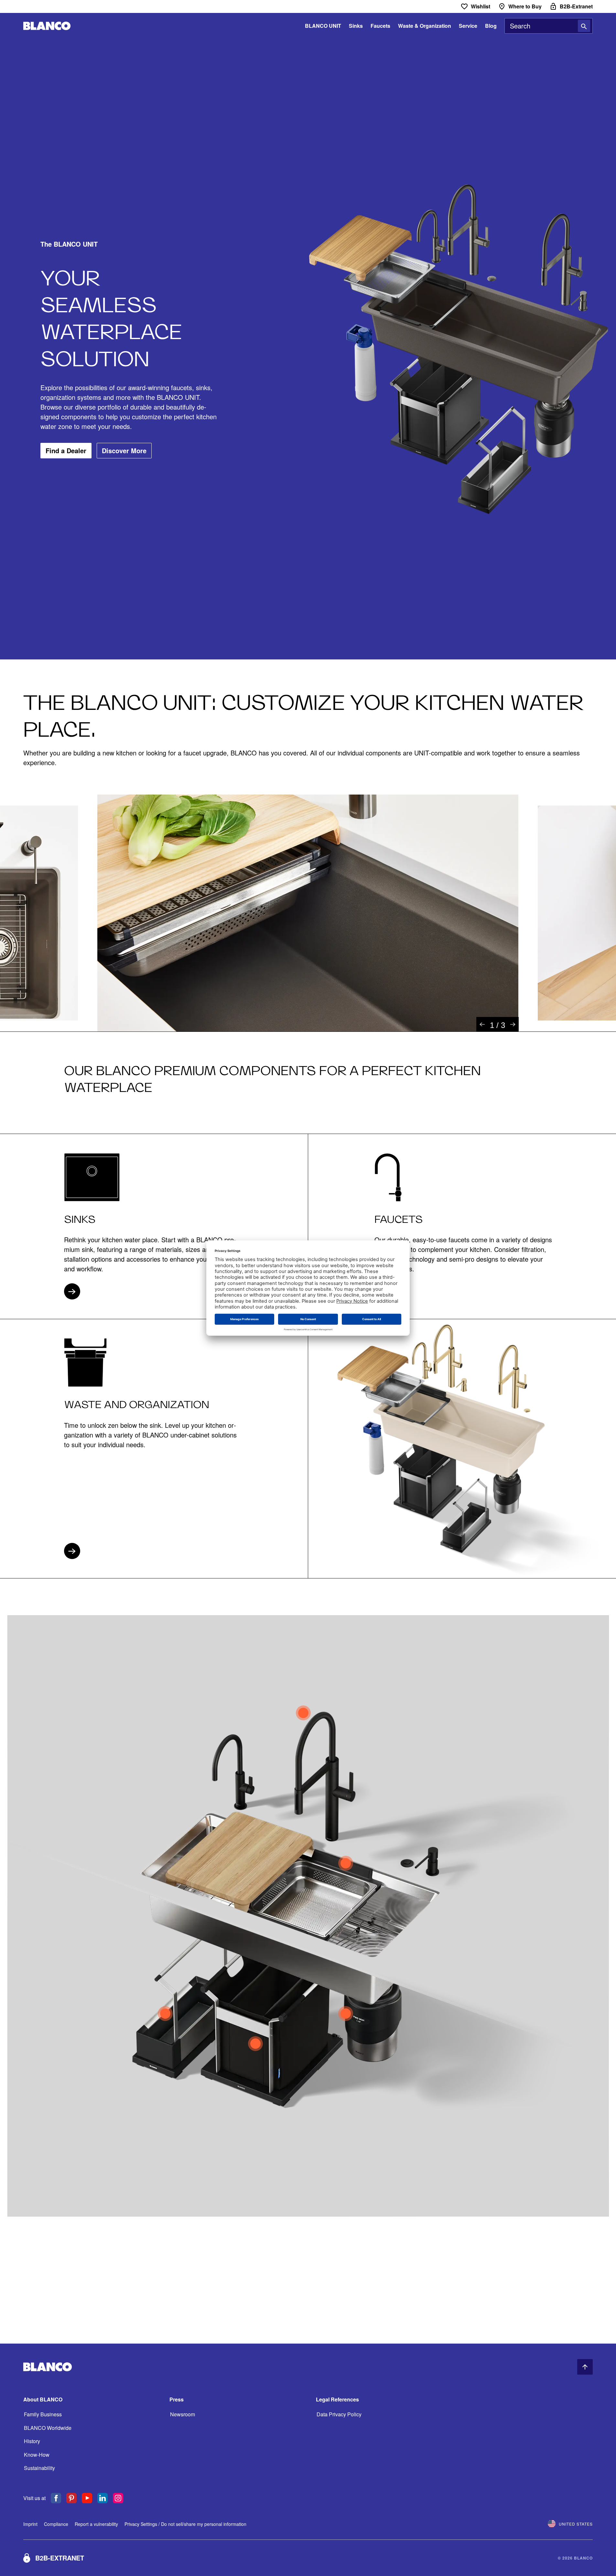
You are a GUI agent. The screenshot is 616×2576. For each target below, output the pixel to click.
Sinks (356, 26)
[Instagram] (118, 2498)
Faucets (380, 26)
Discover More (124, 450)
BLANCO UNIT (323, 26)
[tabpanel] (308, 913)
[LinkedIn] (103, 2498)
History (32, 2441)
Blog (491, 26)
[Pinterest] (71, 2498)
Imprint (30, 2524)
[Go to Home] (47, 26)
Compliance (56, 2524)
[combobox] (549, 26)
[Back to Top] (585, 2367)
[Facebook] (56, 2498)
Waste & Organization (425, 26)
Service (468, 26)
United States (576, 2524)
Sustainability (39, 2468)
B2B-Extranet (60, 2558)
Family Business (43, 2414)
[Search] (584, 26)
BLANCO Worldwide (48, 2428)
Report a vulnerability (96, 2524)
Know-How (37, 2455)
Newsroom (183, 2414)
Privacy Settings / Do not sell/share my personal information (185, 2524)
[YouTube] (87, 2498)
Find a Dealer (66, 450)
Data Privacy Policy (339, 2414)
